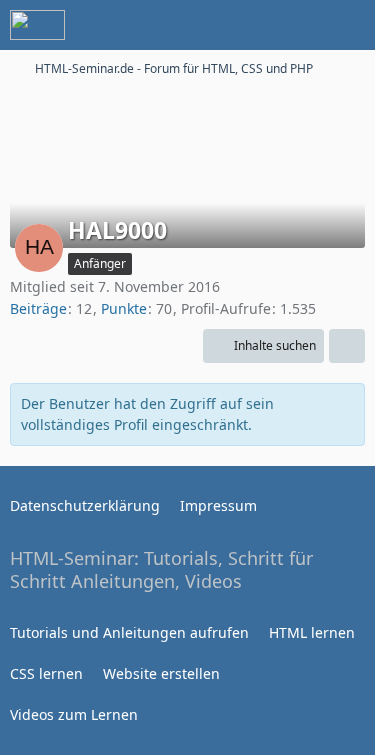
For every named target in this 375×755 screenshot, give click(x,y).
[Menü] (349, 25)
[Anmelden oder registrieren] (299, 25)
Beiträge (38, 308)
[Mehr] (347, 346)
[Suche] (249, 25)
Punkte (124, 308)
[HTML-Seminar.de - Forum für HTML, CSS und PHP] (37, 25)
